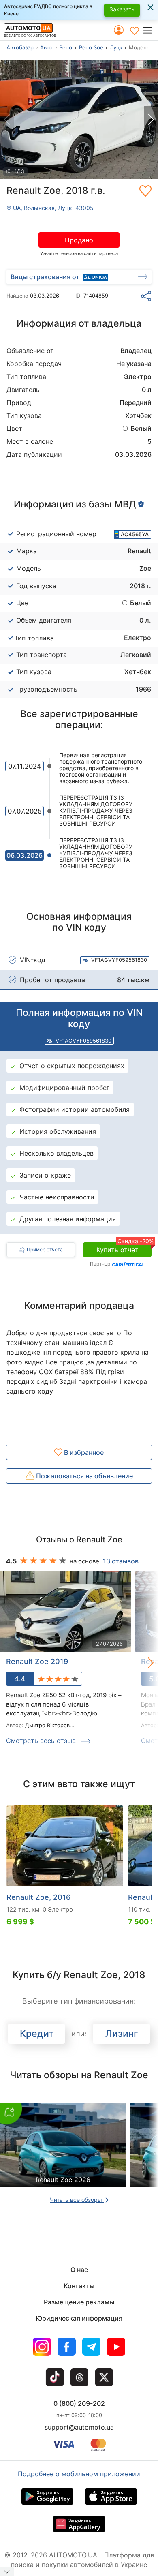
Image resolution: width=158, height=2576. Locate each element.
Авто (46, 47)
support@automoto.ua (79, 2427)
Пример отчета (45, 1249)
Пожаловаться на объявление (84, 1476)
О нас (79, 2270)
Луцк (116, 47)
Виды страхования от (45, 277)
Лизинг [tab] (122, 2034)
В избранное (83, 1452)
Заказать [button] (122, 9)
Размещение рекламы (79, 2302)
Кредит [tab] (37, 2034)
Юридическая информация (79, 2318)
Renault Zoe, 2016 (38, 1897)
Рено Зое (91, 47)
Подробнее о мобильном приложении (79, 2474)
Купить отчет (124, 1248)
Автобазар (20, 47)
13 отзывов (121, 1561)
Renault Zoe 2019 (37, 1661)
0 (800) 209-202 (79, 2403)
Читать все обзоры (77, 2200)
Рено (66, 47)
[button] (150, 30)
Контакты (79, 2286)
